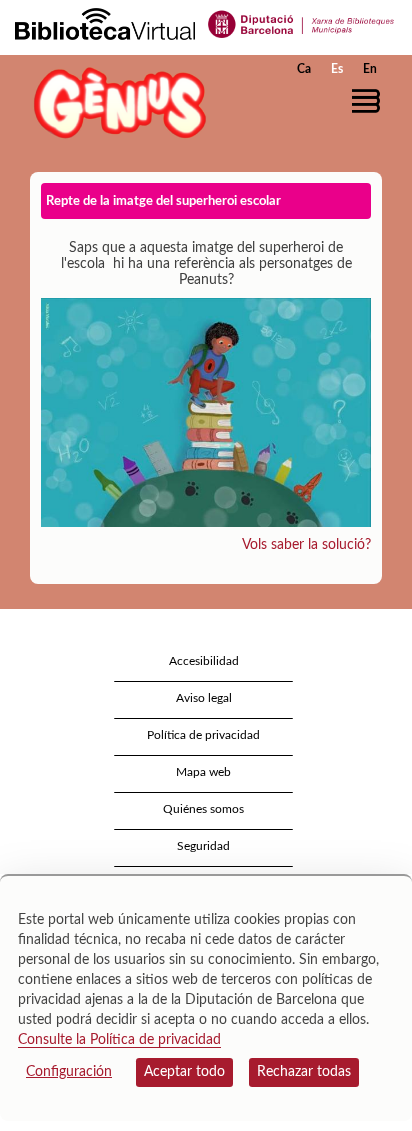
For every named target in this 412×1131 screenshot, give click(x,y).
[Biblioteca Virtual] (105, 23)
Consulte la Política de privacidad (119, 1040)
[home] (115, 102)
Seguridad (203, 846)
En (370, 69)
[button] (369, 101)
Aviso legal (204, 698)
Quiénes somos (203, 809)
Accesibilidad (204, 661)
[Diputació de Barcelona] (301, 23)
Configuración (69, 1072)
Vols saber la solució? (306, 545)
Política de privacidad (203, 735)
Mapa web (203, 772)
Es (337, 69)
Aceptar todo (184, 1072)
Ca (304, 69)
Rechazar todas (304, 1072)
